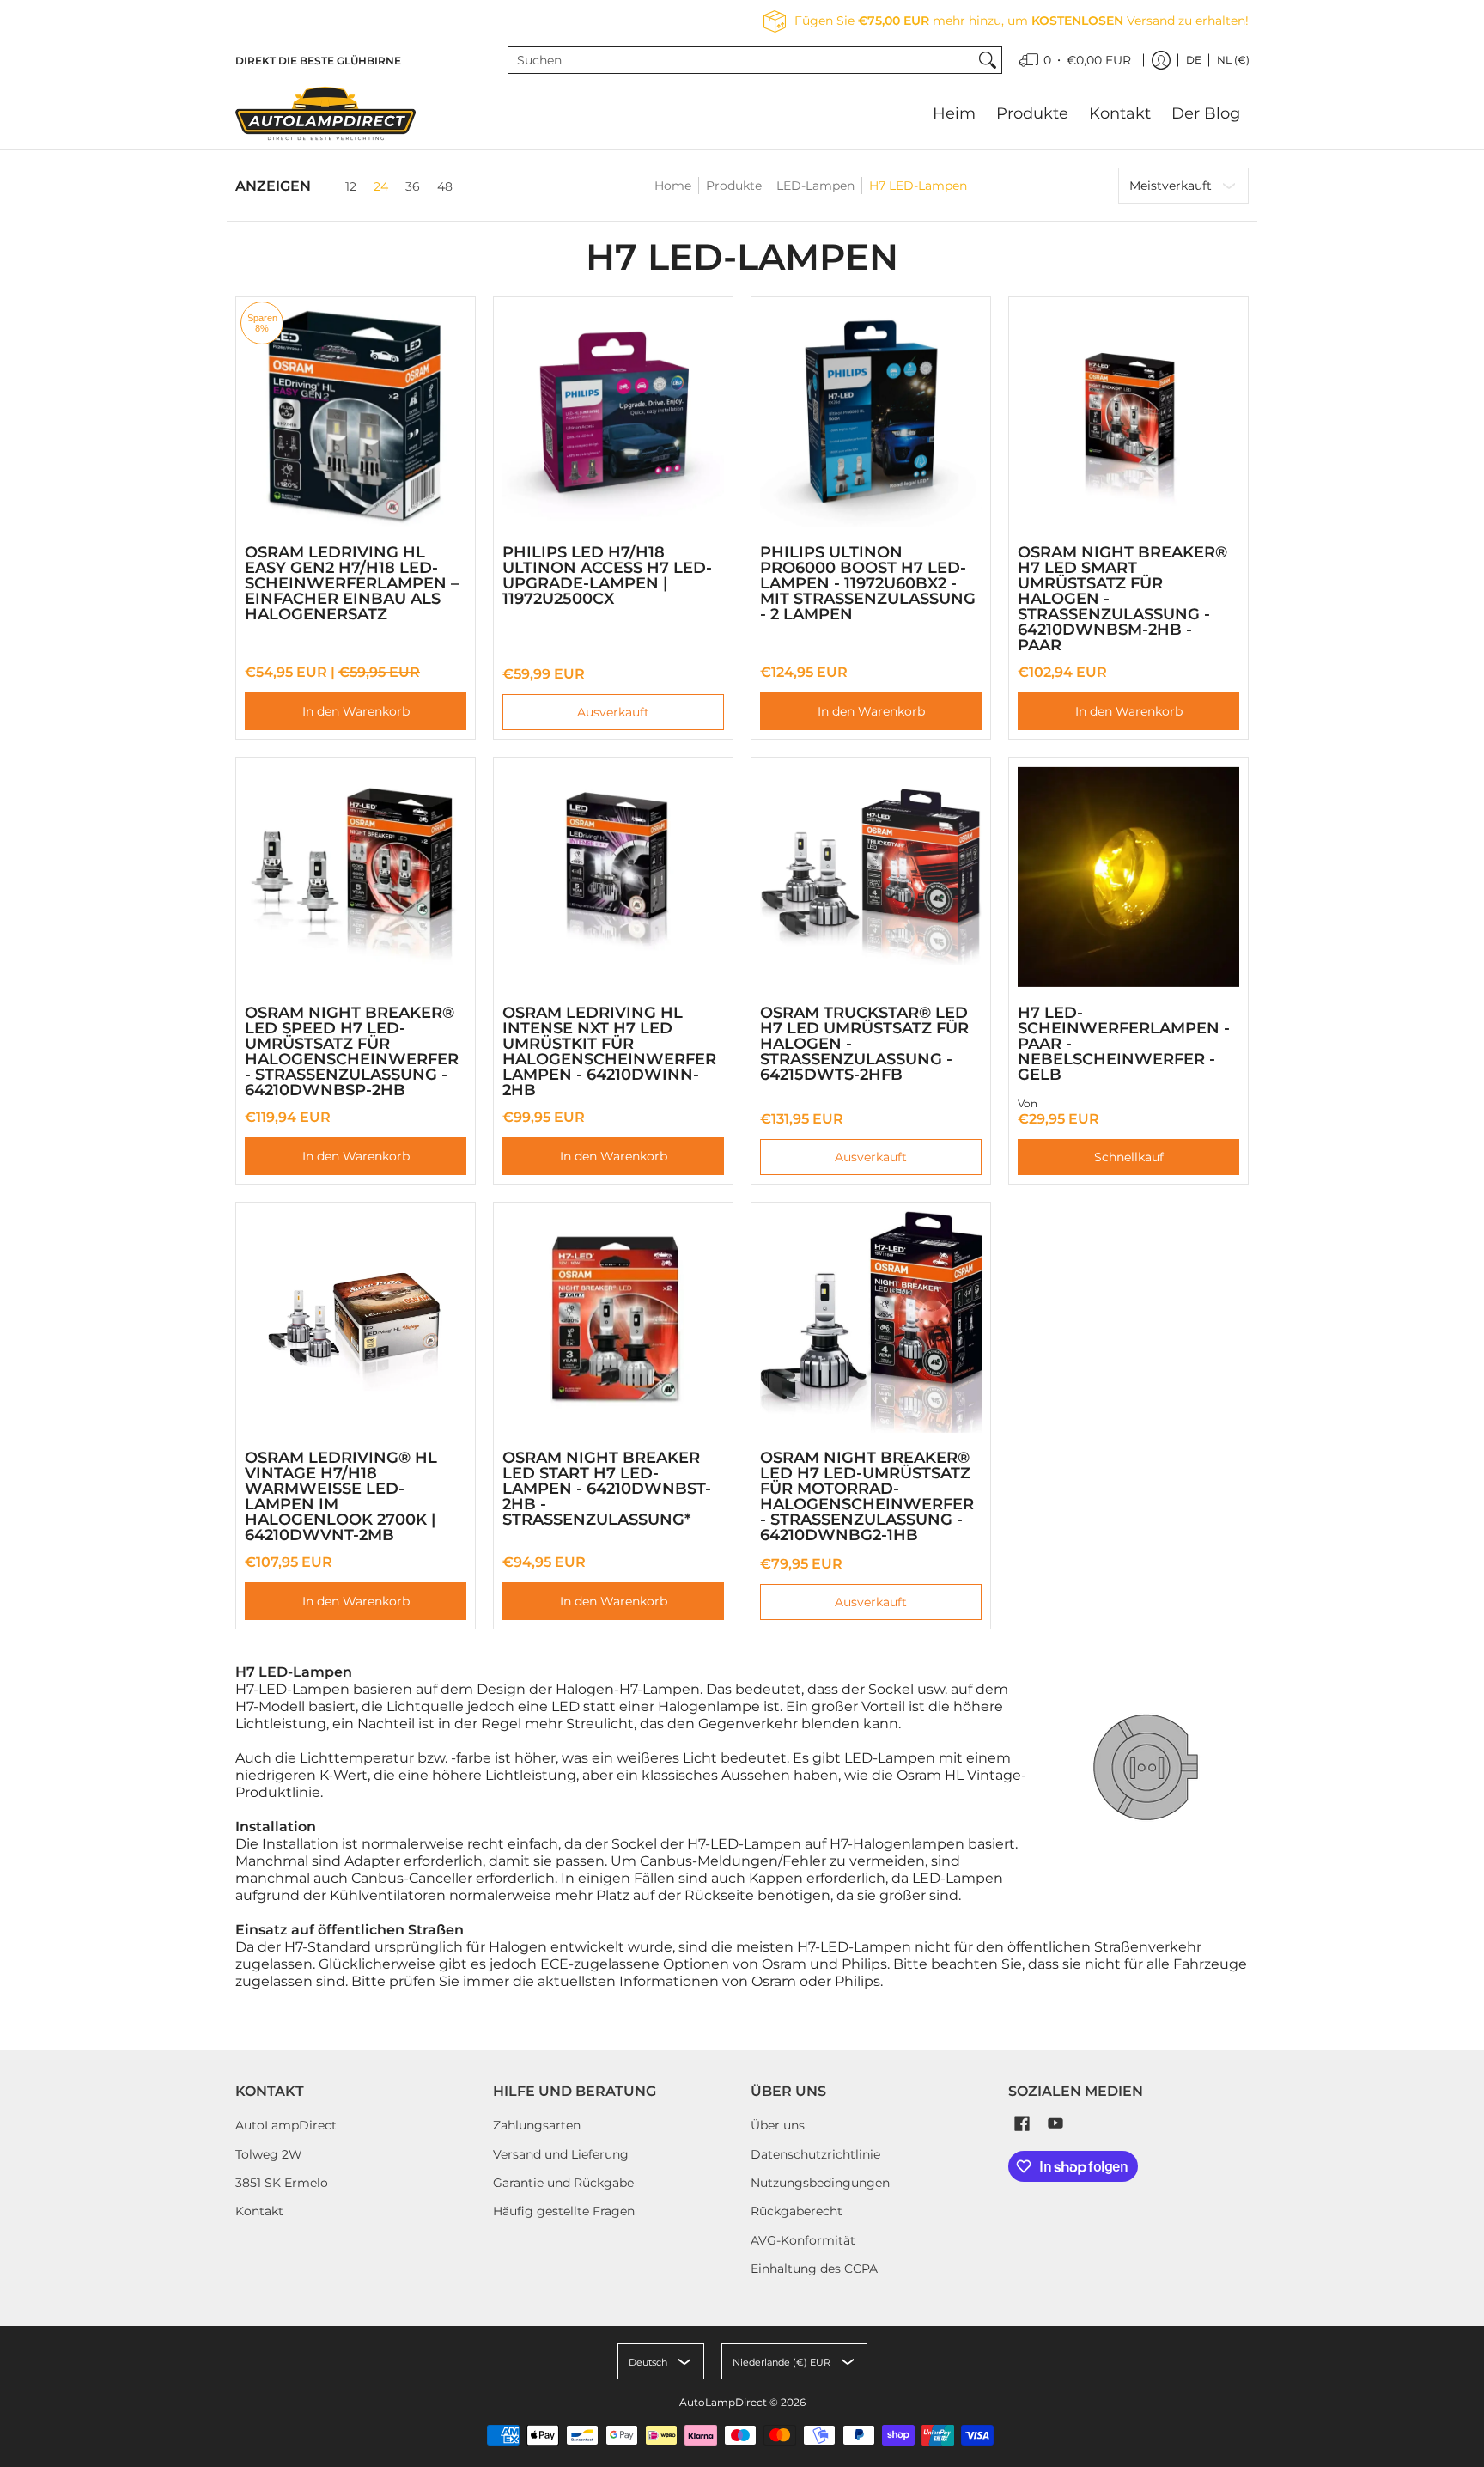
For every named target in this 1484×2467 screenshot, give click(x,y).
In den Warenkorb (356, 711)
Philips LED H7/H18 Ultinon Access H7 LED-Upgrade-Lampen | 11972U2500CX (607, 576)
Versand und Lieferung (561, 2154)
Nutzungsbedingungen (820, 2183)
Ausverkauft (613, 712)
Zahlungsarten (537, 2125)
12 (351, 186)
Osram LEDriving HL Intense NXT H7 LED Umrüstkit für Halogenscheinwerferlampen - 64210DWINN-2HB (609, 1051)
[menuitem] (1075, 60)
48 (445, 186)
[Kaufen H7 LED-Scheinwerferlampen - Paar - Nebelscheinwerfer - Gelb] (1128, 877)
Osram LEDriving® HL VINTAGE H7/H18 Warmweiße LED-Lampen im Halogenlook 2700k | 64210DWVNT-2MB (341, 1496)
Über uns (778, 2125)
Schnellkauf (1129, 1157)
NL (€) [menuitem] (1233, 60)
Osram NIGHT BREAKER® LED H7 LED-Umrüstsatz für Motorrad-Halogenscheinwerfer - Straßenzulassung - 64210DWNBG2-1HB (867, 1496)
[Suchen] (988, 60)
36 (413, 186)
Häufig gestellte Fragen (564, 2211)
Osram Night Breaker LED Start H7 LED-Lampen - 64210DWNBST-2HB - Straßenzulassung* (607, 1489)
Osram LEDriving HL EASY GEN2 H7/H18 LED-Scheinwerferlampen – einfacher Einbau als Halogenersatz (352, 583)
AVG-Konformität (803, 2240)
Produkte (734, 186)
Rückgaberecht (797, 2211)
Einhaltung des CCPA (814, 2269)
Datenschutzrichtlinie (815, 2154)
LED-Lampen (815, 186)
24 (381, 186)
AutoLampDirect (286, 2125)
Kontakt (259, 2211)
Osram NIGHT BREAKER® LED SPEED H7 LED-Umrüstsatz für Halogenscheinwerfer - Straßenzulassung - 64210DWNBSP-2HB (352, 1051)
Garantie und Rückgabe (563, 2183)
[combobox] (742, 60)
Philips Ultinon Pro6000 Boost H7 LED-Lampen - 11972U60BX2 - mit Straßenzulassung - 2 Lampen (868, 583)
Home (673, 186)
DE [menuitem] (1194, 60)
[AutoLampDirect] (325, 113)
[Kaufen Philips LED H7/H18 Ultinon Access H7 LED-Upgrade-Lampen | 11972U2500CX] (613, 417)
